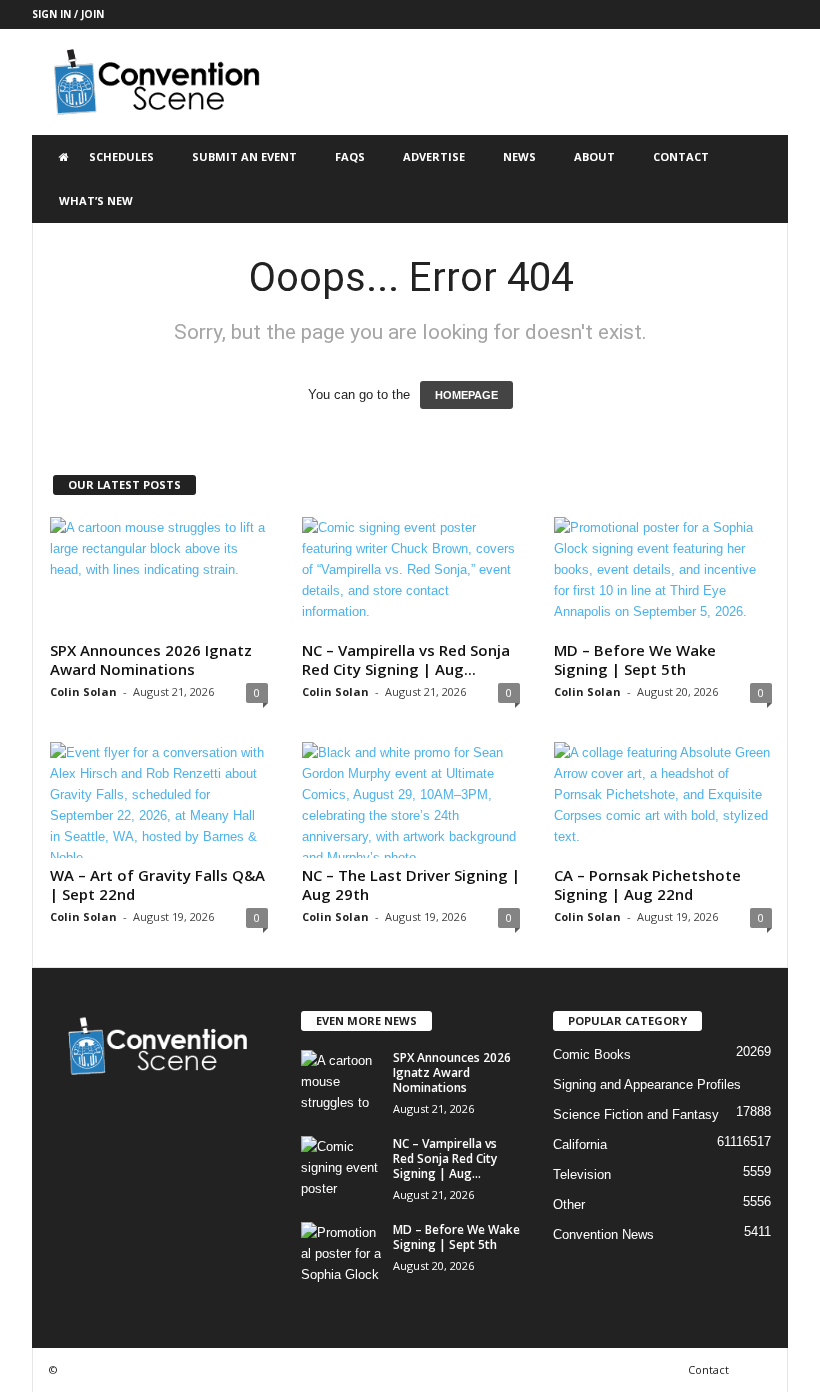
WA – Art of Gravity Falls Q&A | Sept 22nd (157, 884)
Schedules (121, 156)
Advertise (434, 156)
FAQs (350, 156)
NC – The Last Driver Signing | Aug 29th (411, 884)
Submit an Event (244, 156)
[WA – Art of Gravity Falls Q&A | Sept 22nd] (159, 800)
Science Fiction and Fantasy (636, 1114)
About (594, 156)
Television (582, 1174)
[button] (758, 179)
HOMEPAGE (466, 395)
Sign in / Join (68, 14)
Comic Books (592, 1054)
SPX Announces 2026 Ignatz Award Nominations (151, 659)
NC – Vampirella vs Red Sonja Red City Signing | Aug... (406, 659)
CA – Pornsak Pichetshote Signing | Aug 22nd (647, 884)
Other (569, 1204)
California (580, 1144)
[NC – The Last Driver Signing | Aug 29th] (411, 800)
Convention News (603, 1234)
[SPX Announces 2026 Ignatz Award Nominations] (159, 575)
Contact (681, 156)
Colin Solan (83, 691)
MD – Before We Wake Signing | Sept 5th (635, 659)
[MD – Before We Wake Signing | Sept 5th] (663, 575)
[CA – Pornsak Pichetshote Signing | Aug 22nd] (663, 800)
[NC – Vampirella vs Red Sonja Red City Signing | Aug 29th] (411, 575)
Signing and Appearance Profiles (647, 1084)
